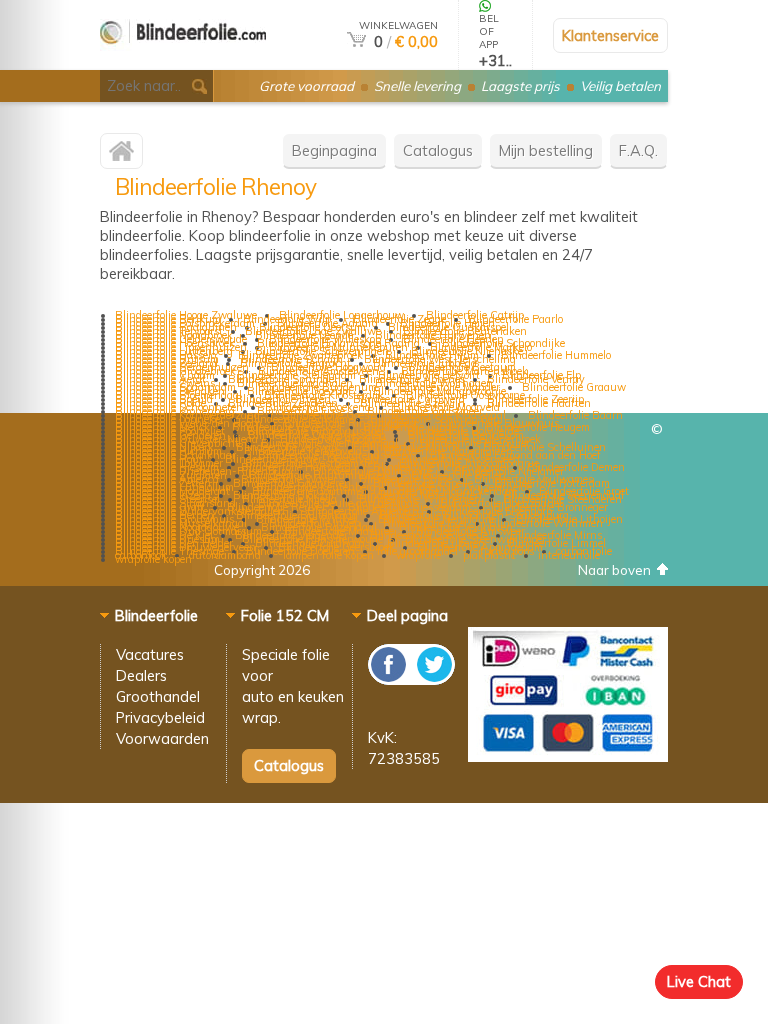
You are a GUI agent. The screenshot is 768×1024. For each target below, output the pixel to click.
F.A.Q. (638, 150)
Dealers (141, 675)
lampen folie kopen (328, 555)
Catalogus (438, 150)
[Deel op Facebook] (389, 679)
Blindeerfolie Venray (536, 379)
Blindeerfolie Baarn (575, 415)
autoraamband (225, 555)
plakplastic (489, 555)
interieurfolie (569, 555)
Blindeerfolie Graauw (574, 387)
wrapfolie (418, 555)
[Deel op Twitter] (433, 679)
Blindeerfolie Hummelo (556, 355)
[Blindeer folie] (183, 61)
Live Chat (699, 981)
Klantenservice (610, 35)
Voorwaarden (162, 738)
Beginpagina (334, 150)
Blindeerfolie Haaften (539, 403)
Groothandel (158, 696)
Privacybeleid (160, 717)
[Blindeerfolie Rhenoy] (121, 155)
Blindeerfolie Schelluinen (544, 447)
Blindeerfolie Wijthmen (546, 523)
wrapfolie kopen (153, 559)
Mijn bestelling (546, 150)
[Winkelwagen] (356, 41)
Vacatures (150, 654)
